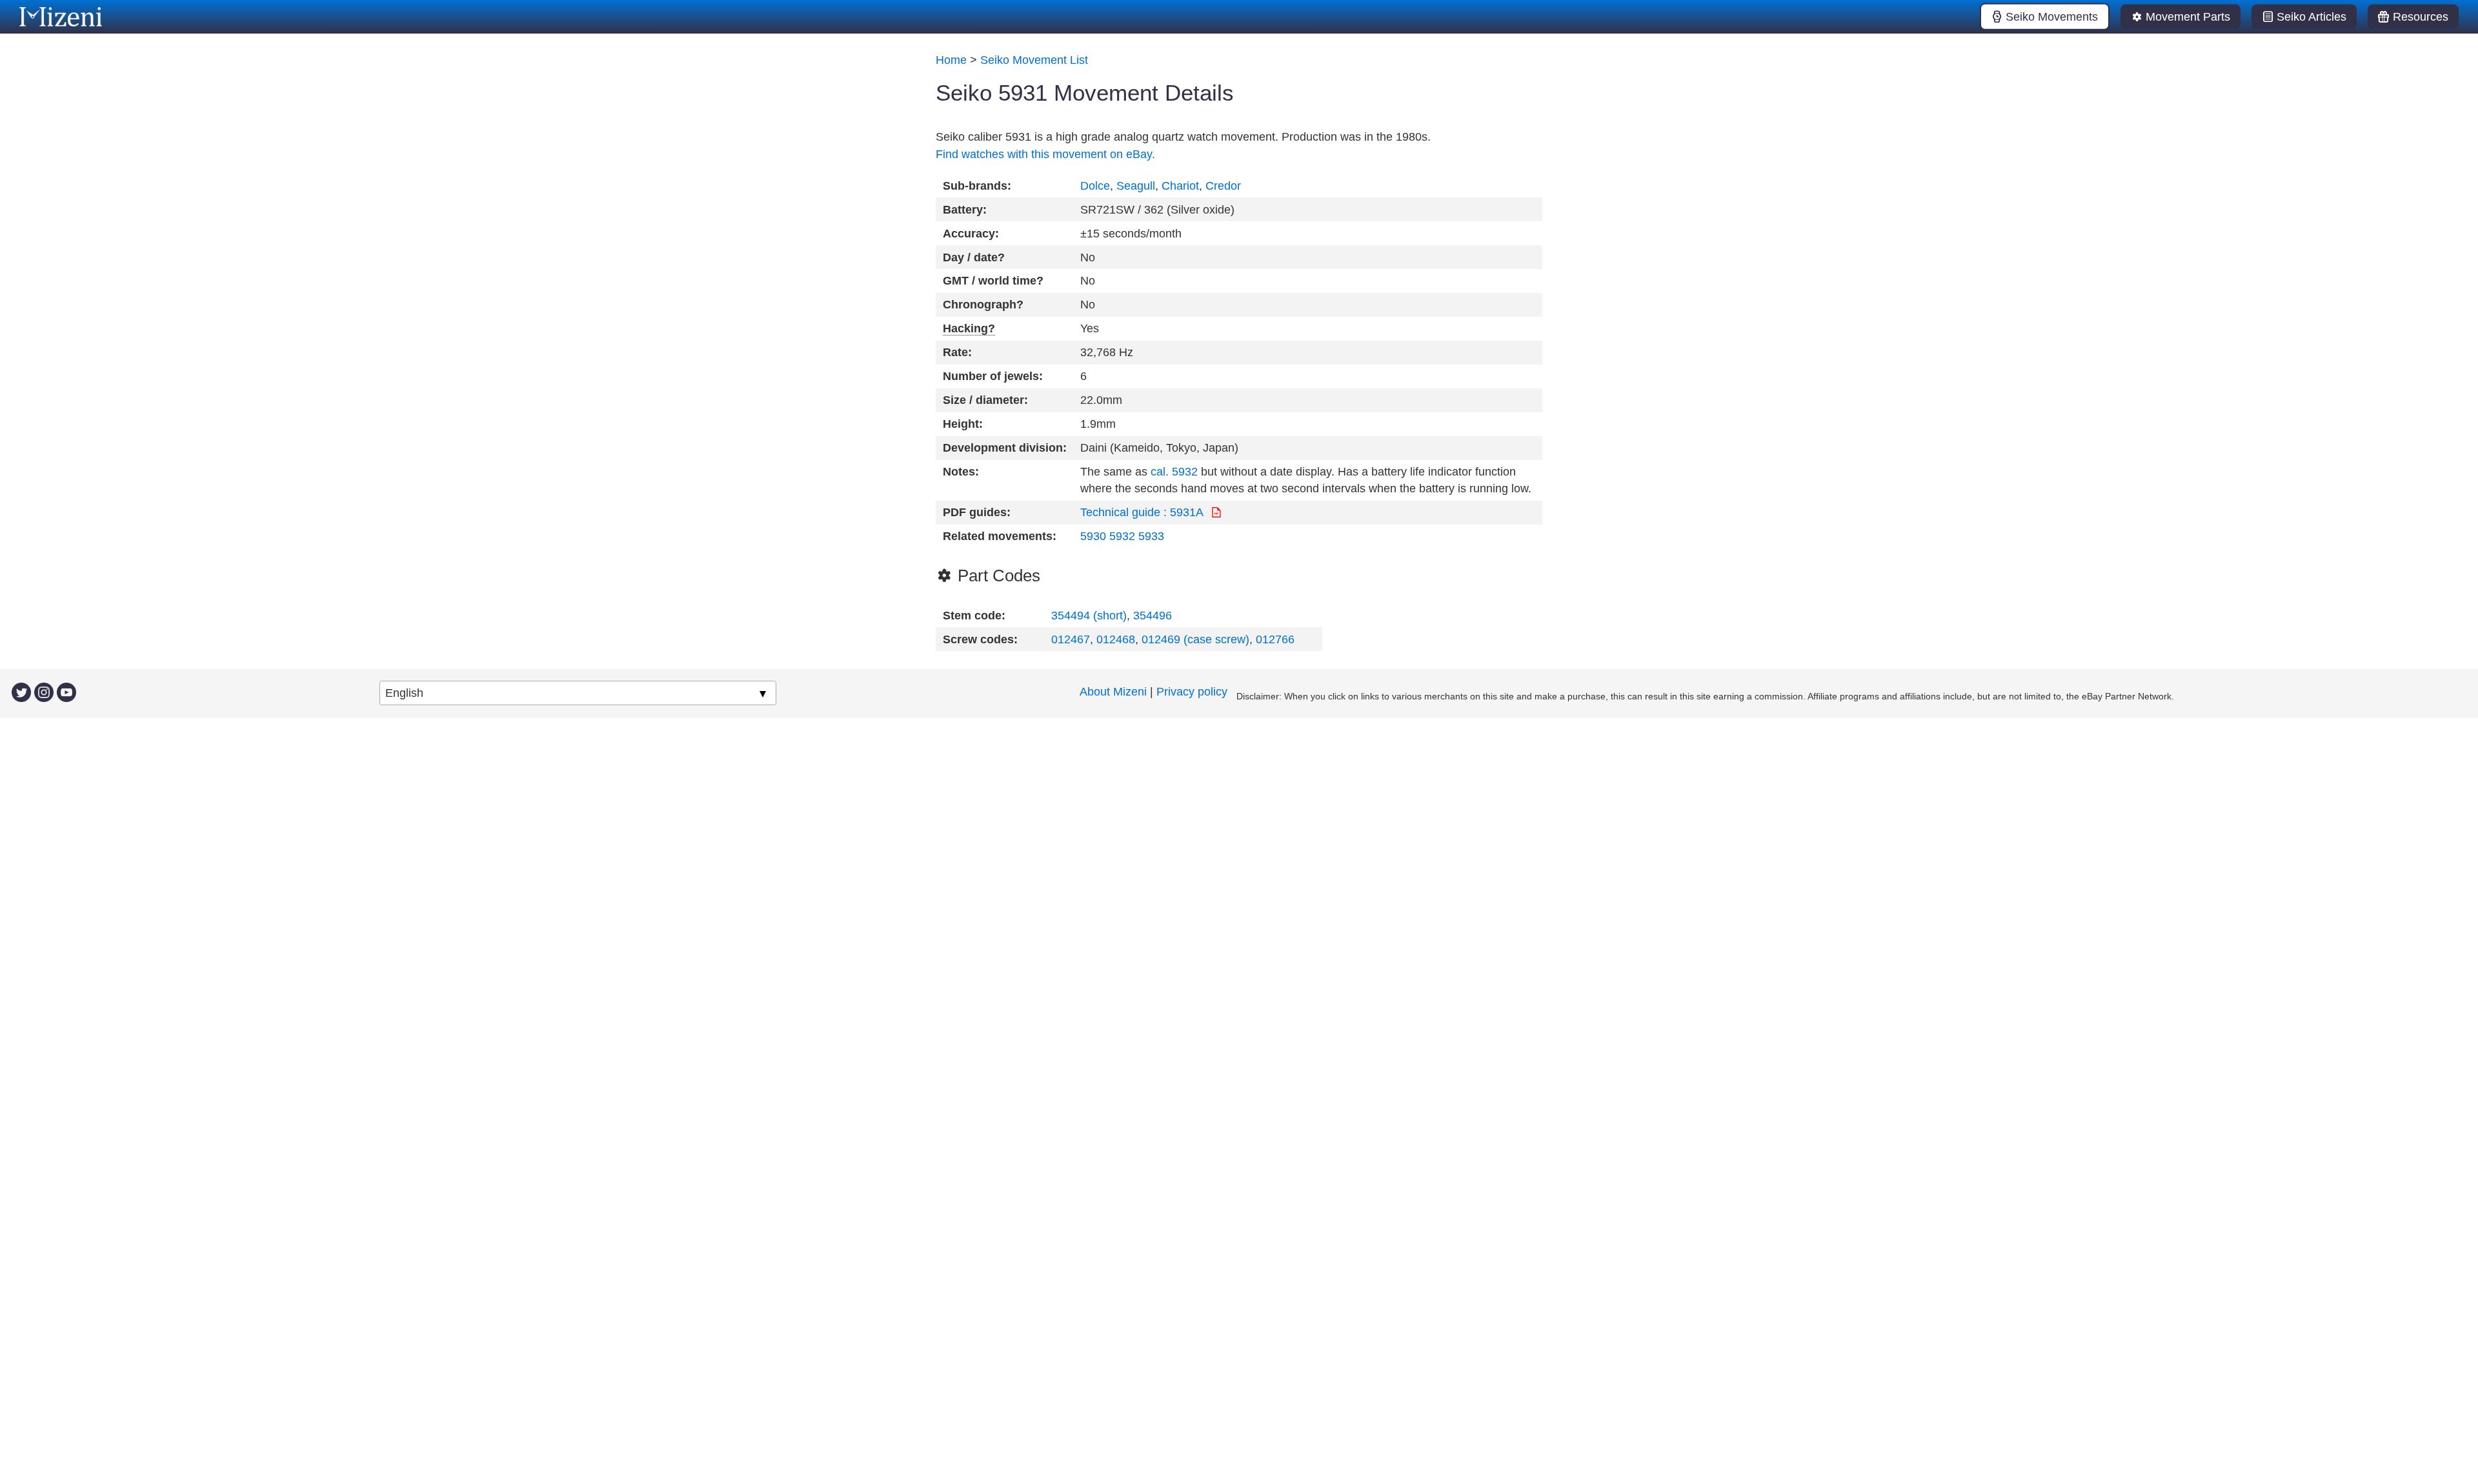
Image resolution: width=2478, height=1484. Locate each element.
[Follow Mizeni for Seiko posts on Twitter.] (21, 692)
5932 (1122, 536)
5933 (1151, 536)
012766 (1275, 639)
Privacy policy (1192, 692)
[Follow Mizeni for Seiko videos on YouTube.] (66, 692)
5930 (1093, 536)
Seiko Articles (2312, 17)
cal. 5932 (1174, 472)
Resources (2421, 17)
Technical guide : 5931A (1143, 512)
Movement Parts (2188, 17)
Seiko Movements (2052, 17)
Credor (1223, 186)
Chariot (1180, 186)
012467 (1071, 639)
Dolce (1095, 186)
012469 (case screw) (1195, 639)
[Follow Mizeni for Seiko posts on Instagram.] (44, 692)
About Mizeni (1113, 692)
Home (951, 60)
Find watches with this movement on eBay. (1045, 154)
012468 (1116, 639)
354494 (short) (1089, 616)
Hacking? (969, 328)
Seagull (1136, 186)
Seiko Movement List (1034, 60)
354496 (1153, 616)
